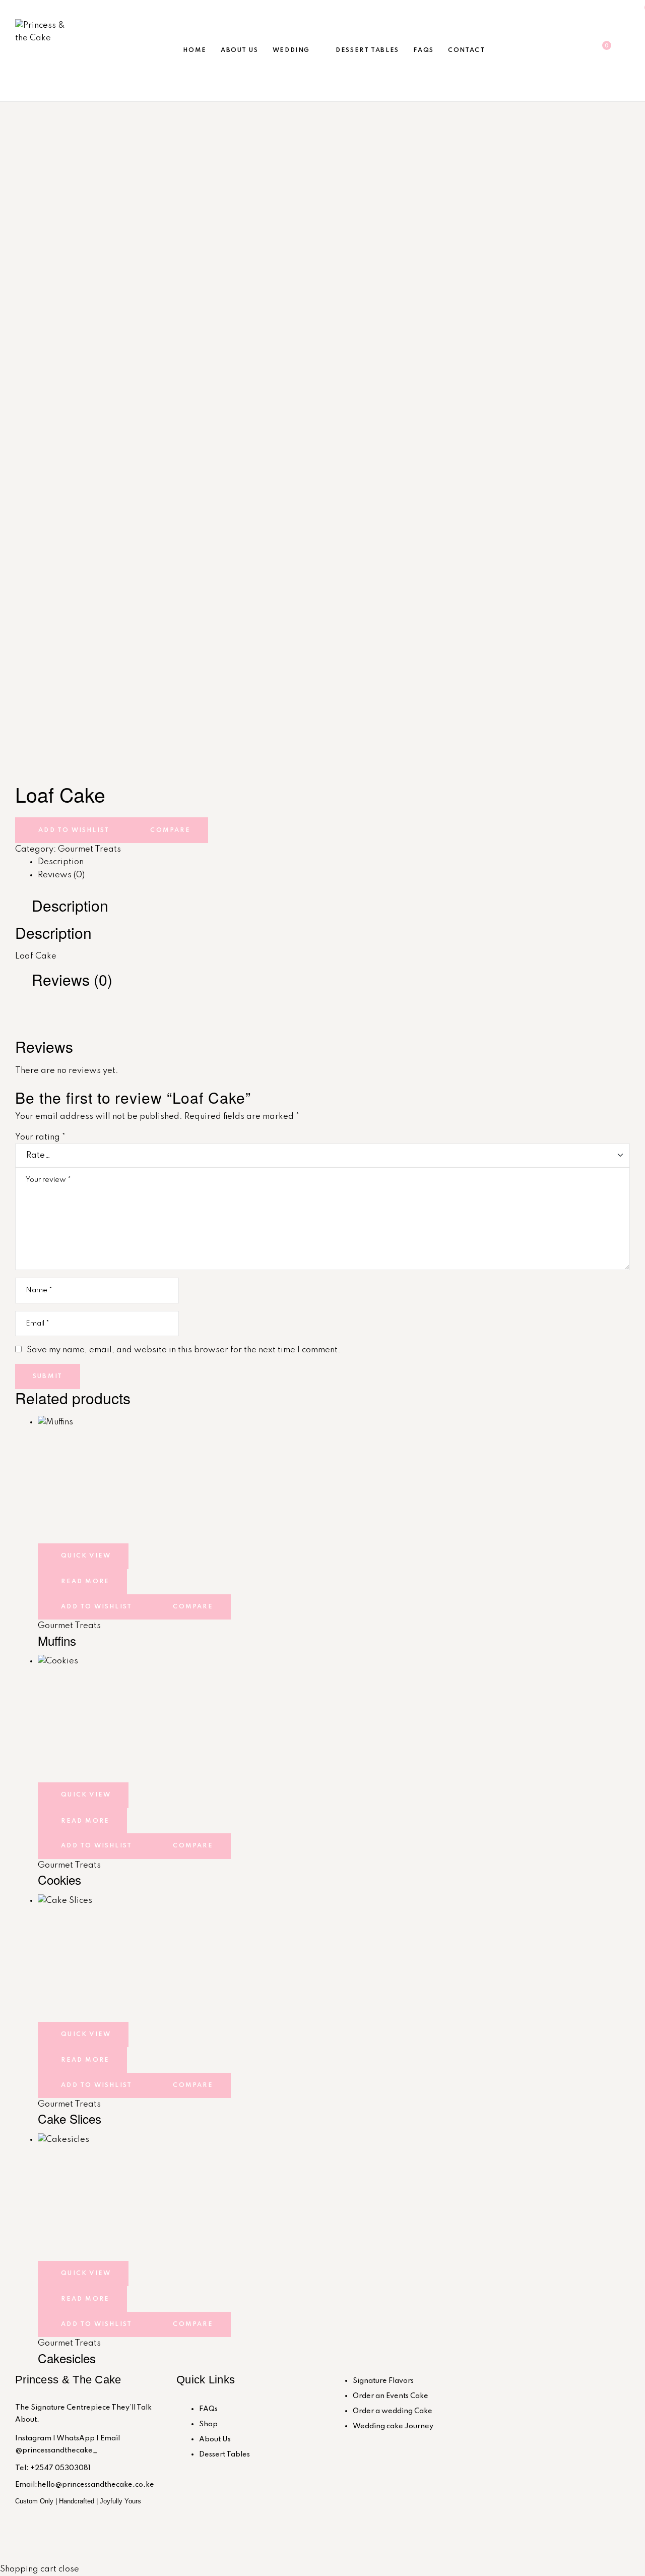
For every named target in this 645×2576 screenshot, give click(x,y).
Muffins (57, 1640)
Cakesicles (67, 2358)
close (69, 2569)
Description (61, 862)
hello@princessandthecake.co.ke (96, 2485)
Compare (170, 830)
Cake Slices (70, 2118)
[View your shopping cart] (622, 50)
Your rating (40, 1137)
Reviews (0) (61, 875)
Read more (85, 1582)
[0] (599, 51)
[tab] (334, 862)
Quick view (86, 1556)
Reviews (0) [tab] (72, 980)
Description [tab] (70, 906)
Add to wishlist (74, 830)
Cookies (59, 1879)
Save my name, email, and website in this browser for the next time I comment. (184, 1350)
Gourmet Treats (89, 849)
